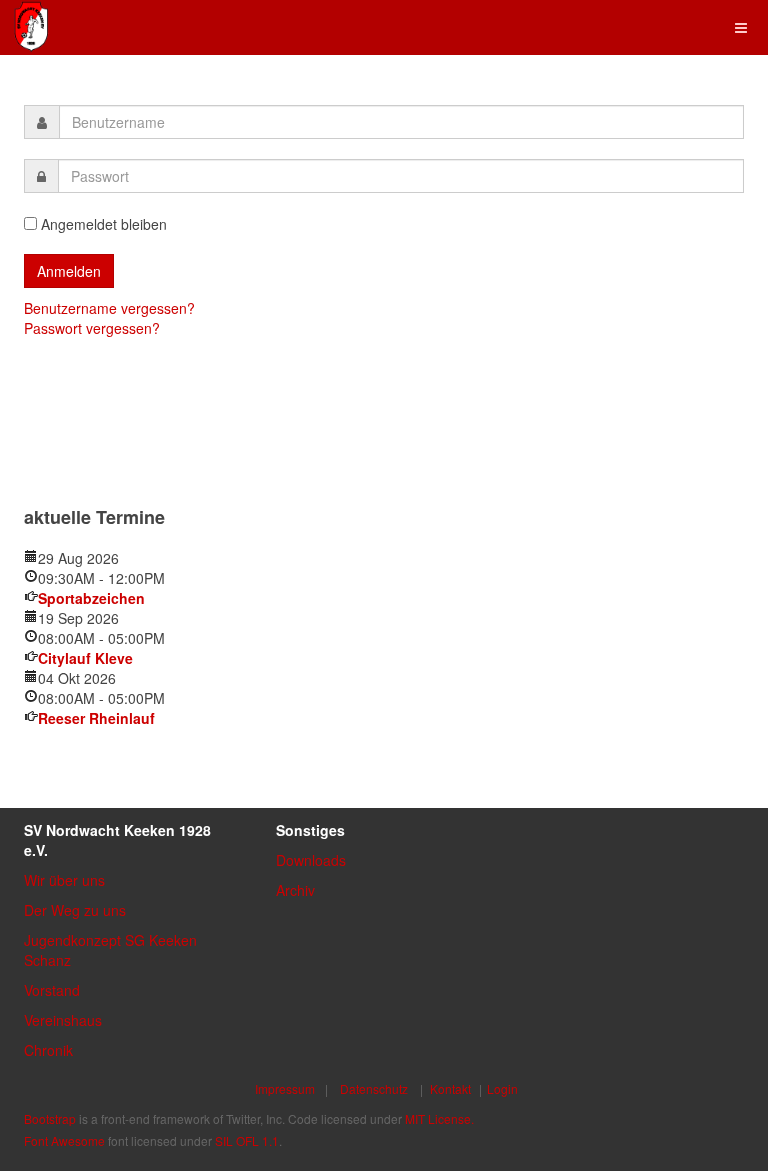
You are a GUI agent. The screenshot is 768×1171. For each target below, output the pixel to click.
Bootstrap (50, 1118)
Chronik (48, 1050)
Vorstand (52, 990)
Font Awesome (64, 1140)
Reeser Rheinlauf (96, 718)
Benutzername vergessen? (109, 308)
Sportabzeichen (91, 598)
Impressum (285, 1088)
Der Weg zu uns (75, 910)
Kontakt (450, 1088)
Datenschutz (374, 1088)
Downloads (311, 860)
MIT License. (439, 1118)
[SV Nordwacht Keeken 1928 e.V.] (31, 26)
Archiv (295, 890)
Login (502, 1088)
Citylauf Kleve (85, 658)
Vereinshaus (63, 1020)
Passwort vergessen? (92, 328)
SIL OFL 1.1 (247, 1140)
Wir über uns (64, 880)
